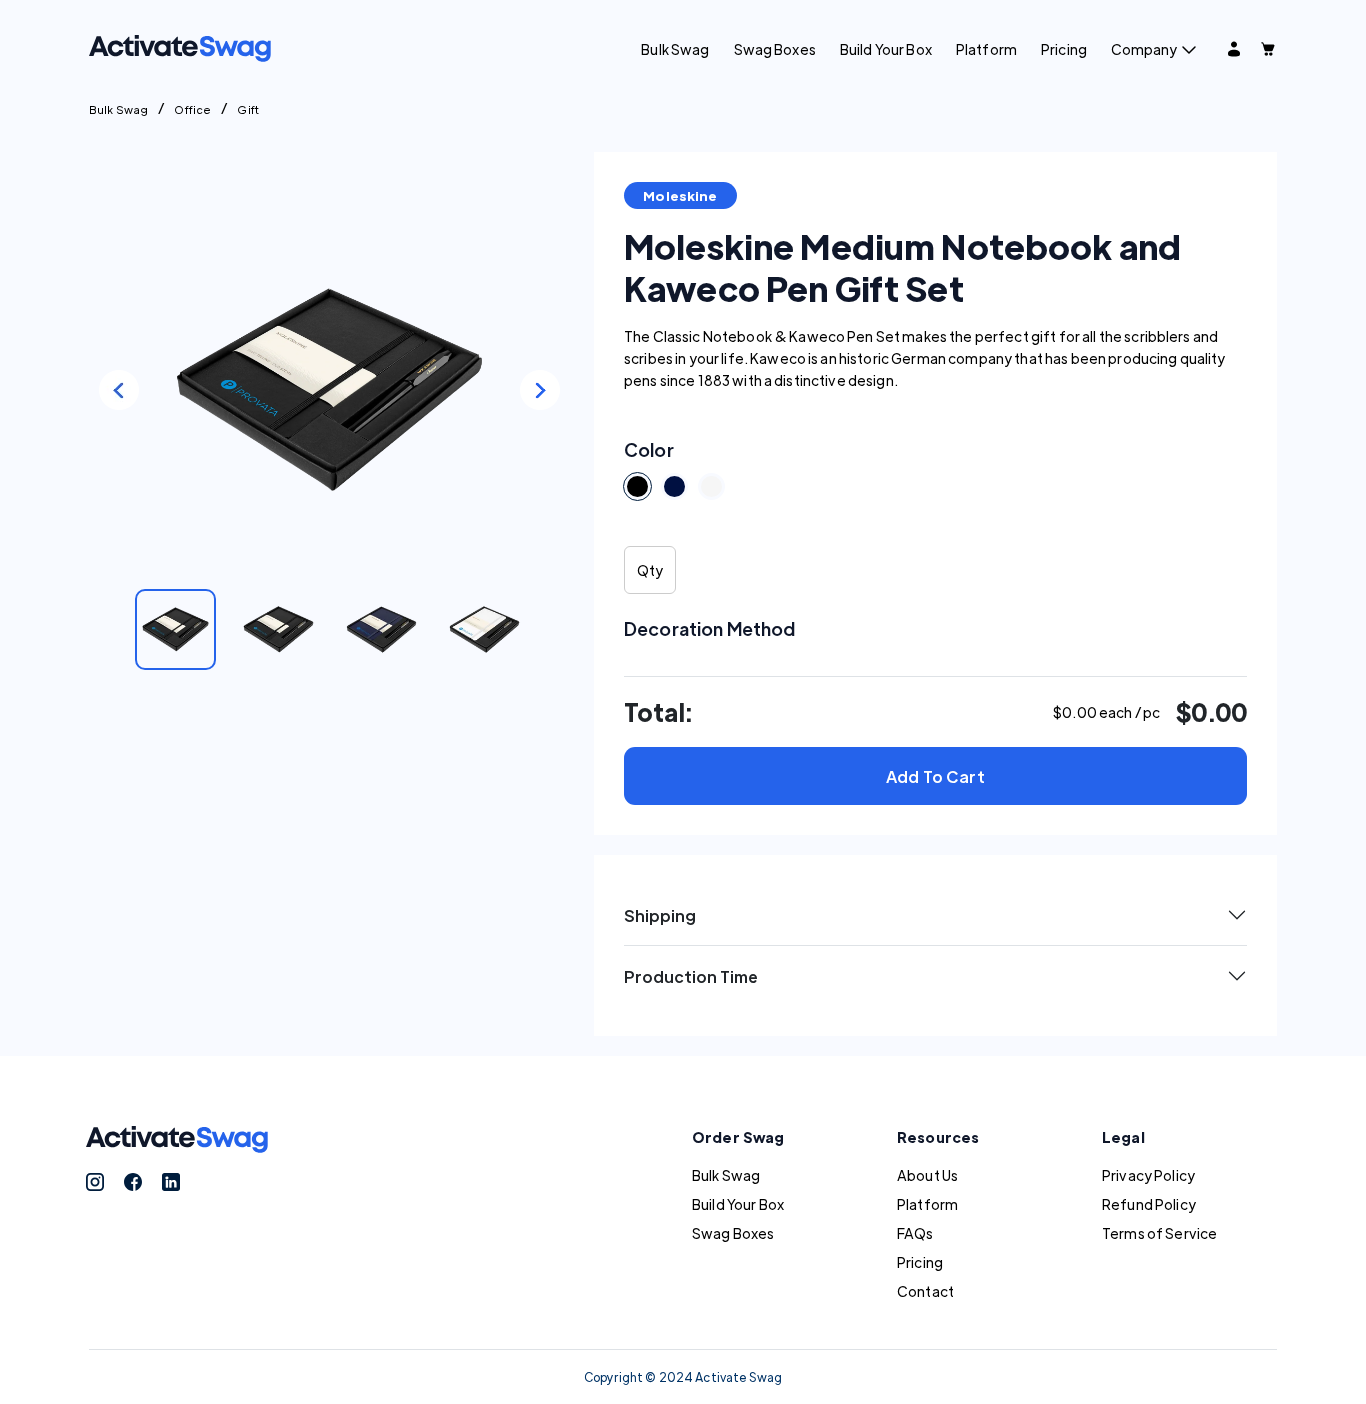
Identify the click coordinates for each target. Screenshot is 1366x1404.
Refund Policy (1149, 1204)
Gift (248, 109)
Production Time (691, 976)
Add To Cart (935, 776)
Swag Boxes (775, 49)
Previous (119, 390)
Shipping (660, 915)
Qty (650, 570)
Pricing (1064, 49)
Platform (986, 49)
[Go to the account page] (1234, 49)
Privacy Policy (1148, 1175)
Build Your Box (886, 49)
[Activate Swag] (180, 46)
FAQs (915, 1233)
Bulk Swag (675, 49)
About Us (927, 1175)
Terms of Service (1159, 1233)
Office (192, 109)
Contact (925, 1291)
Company (1144, 49)
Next (540, 390)
